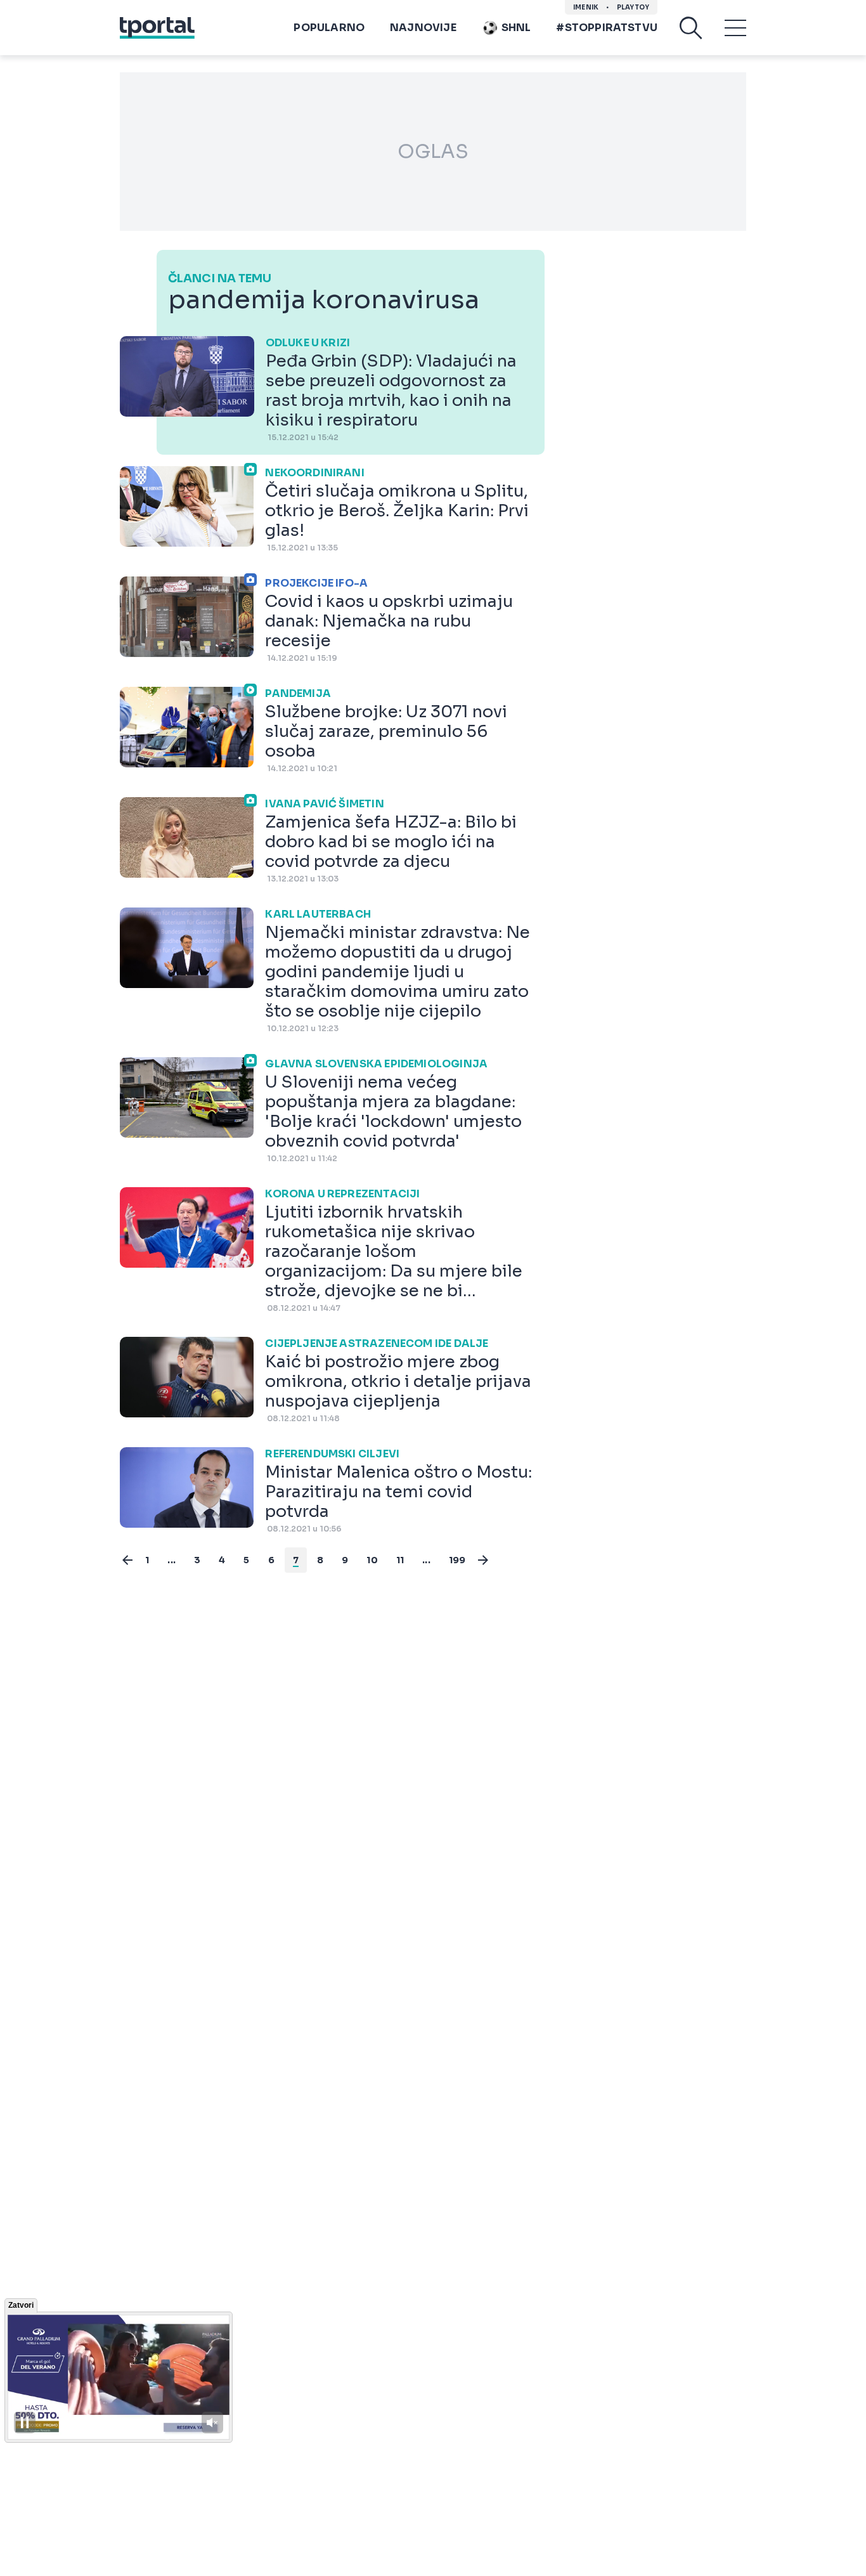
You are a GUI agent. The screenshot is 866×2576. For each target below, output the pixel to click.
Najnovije (423, 28)
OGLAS (433, 152)
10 (372, 1560)
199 (457, 1560)
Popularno (329, 28)
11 (400, 1560)
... (171, 1560)
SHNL (516, 28)
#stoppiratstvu (607, 28)
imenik (586, 7)
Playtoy (633, 7)
